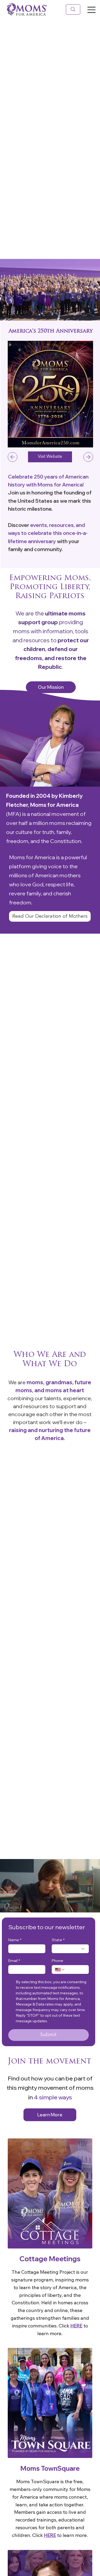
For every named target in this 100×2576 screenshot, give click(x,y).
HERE (76, 2326)
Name (15, 1940)
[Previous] (13, 457)
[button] (91, 1906)
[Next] (88, 457)
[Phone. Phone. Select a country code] (60, 1970)
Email (14, 1961)
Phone (57, 1961)
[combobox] (70, 1949)
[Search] (73, 9)
